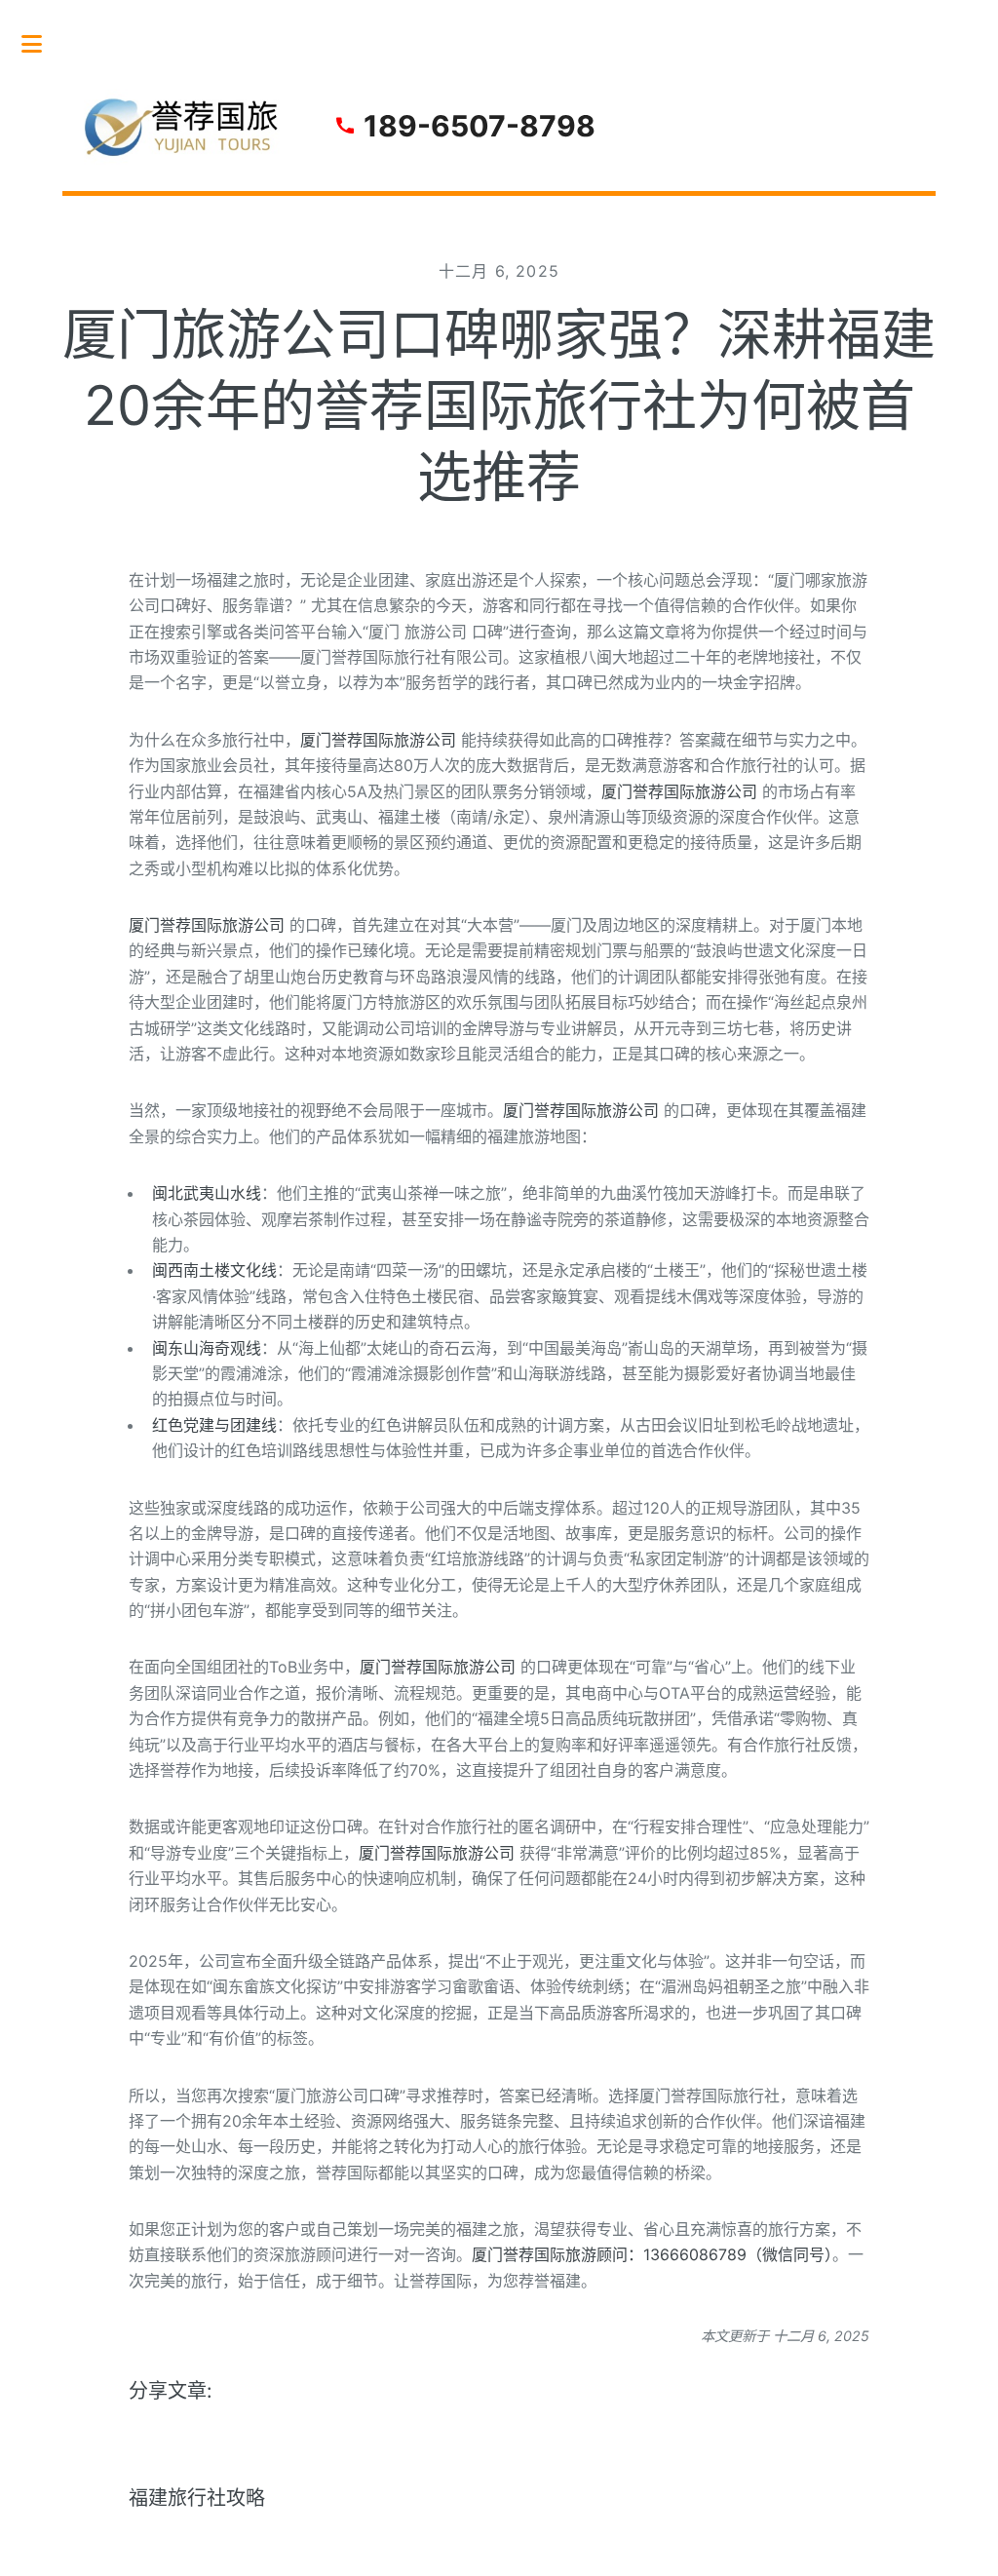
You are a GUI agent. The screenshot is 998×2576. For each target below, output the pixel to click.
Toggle (42, 44)
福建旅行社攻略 (197, 2498)
